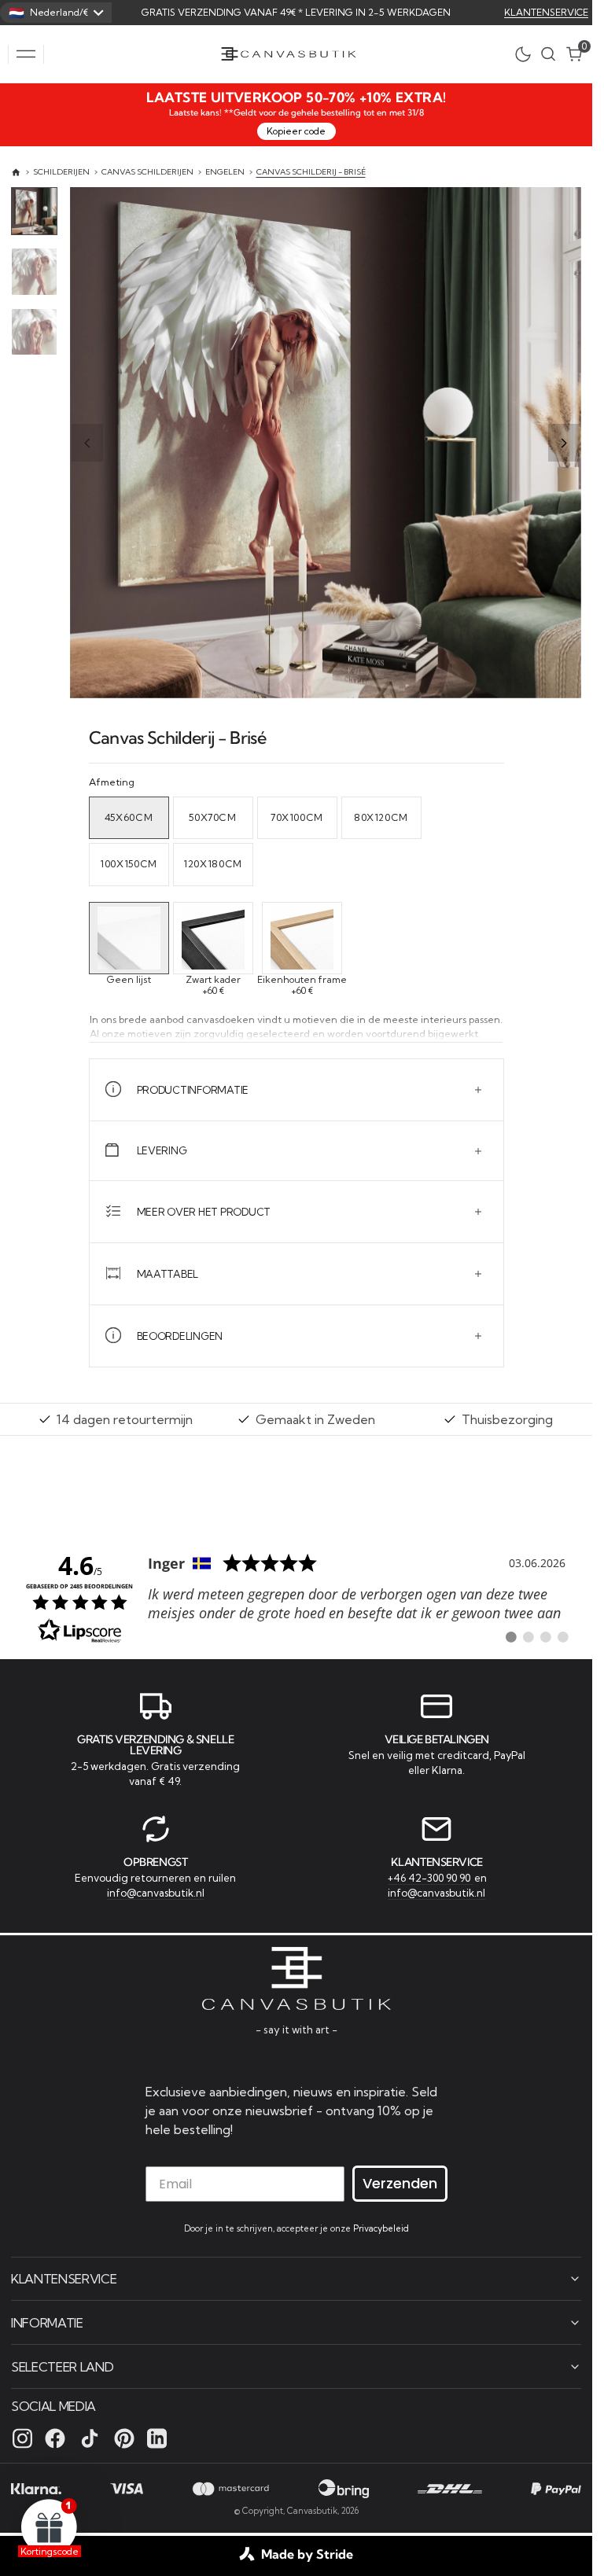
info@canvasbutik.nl (156, 1893)
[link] (296, 1597)
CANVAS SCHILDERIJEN (147, 172)
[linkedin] (157, 2438)
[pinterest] (124, 2438)
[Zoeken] (548, 54)
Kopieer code (296, 131)
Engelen (225, 172)
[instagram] (22, 2438)
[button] (26, 54)
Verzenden (400, 2183)
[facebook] (55, 2438)
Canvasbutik (312, 2511)
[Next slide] (564, 443)
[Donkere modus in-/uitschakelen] (527, 54)
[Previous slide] (87, 443)
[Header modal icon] (26, 54)
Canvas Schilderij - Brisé (311, 172)
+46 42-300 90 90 (430, 1878)
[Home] (16, 173)
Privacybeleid (381, 2228)
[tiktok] (90, 2438)
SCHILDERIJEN (61, 172)
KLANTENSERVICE (546, 12)
